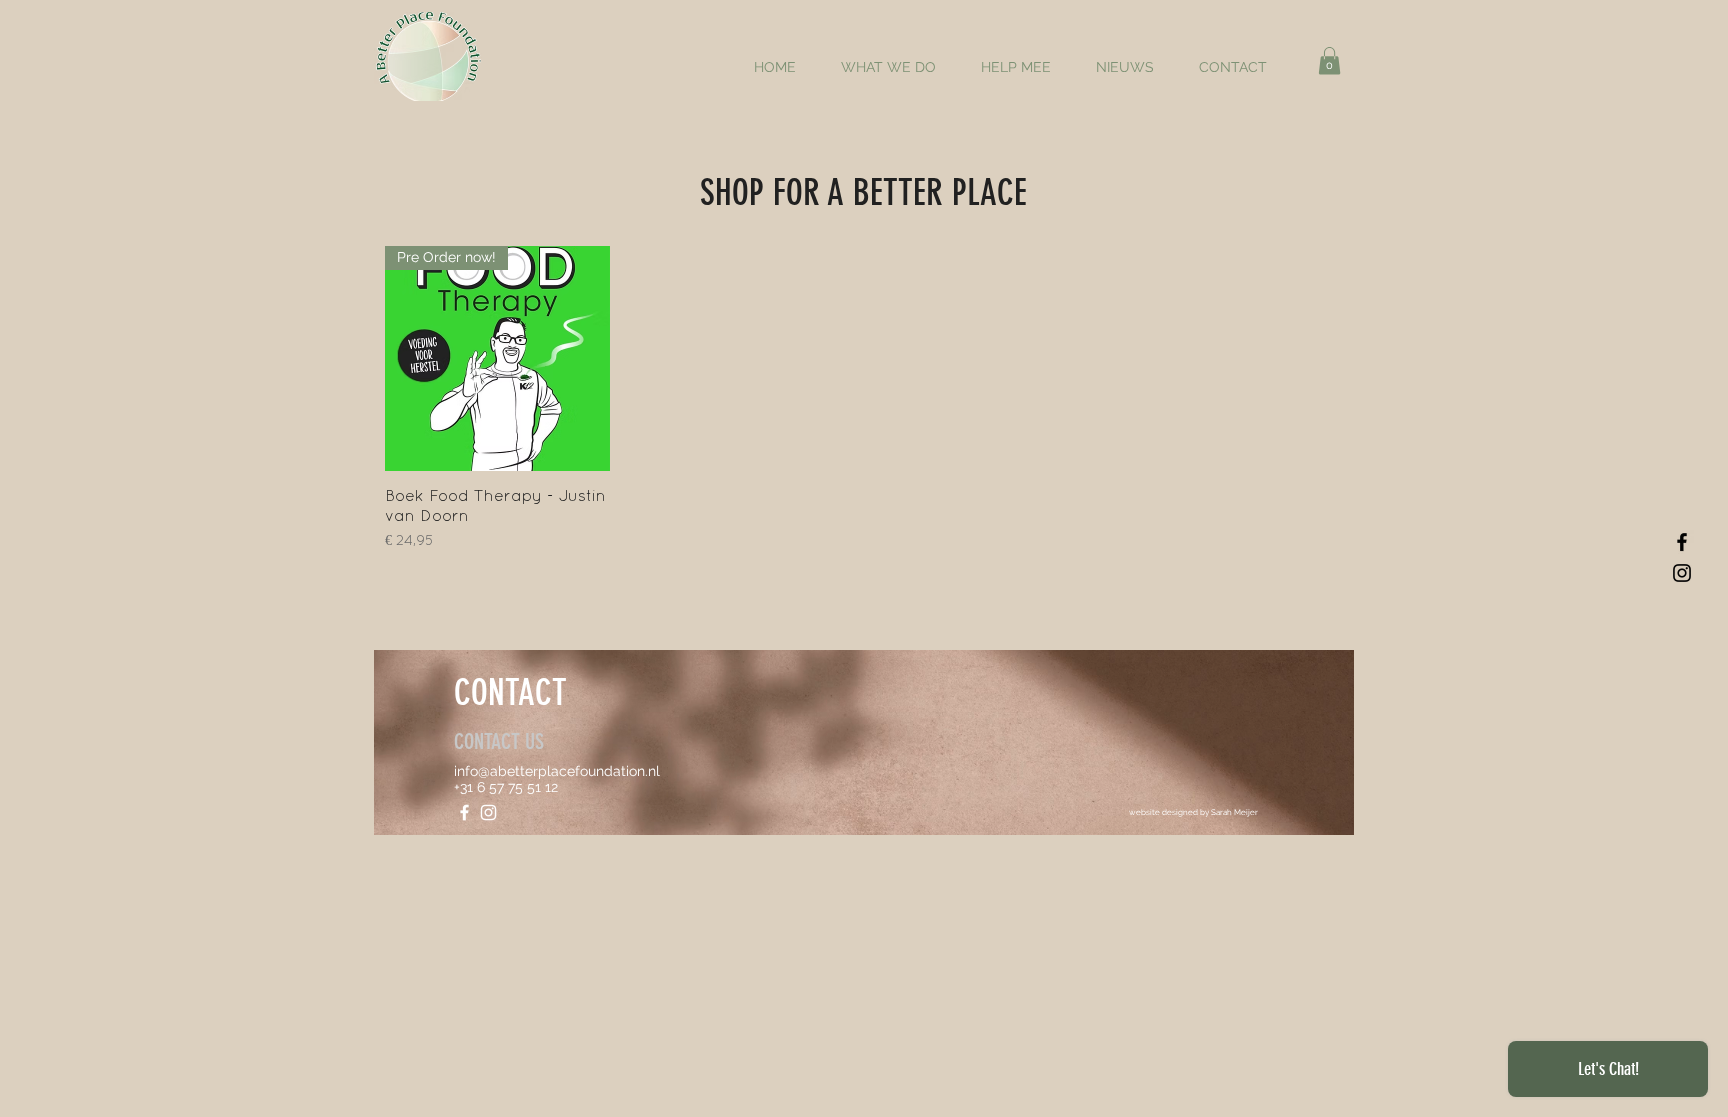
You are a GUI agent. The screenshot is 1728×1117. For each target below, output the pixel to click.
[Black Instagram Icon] (1682, 573)
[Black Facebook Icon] (1682, 542)
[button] (1329, 60)
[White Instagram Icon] (488, 812)
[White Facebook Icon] (464, 812)
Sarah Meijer (1234, 812)
